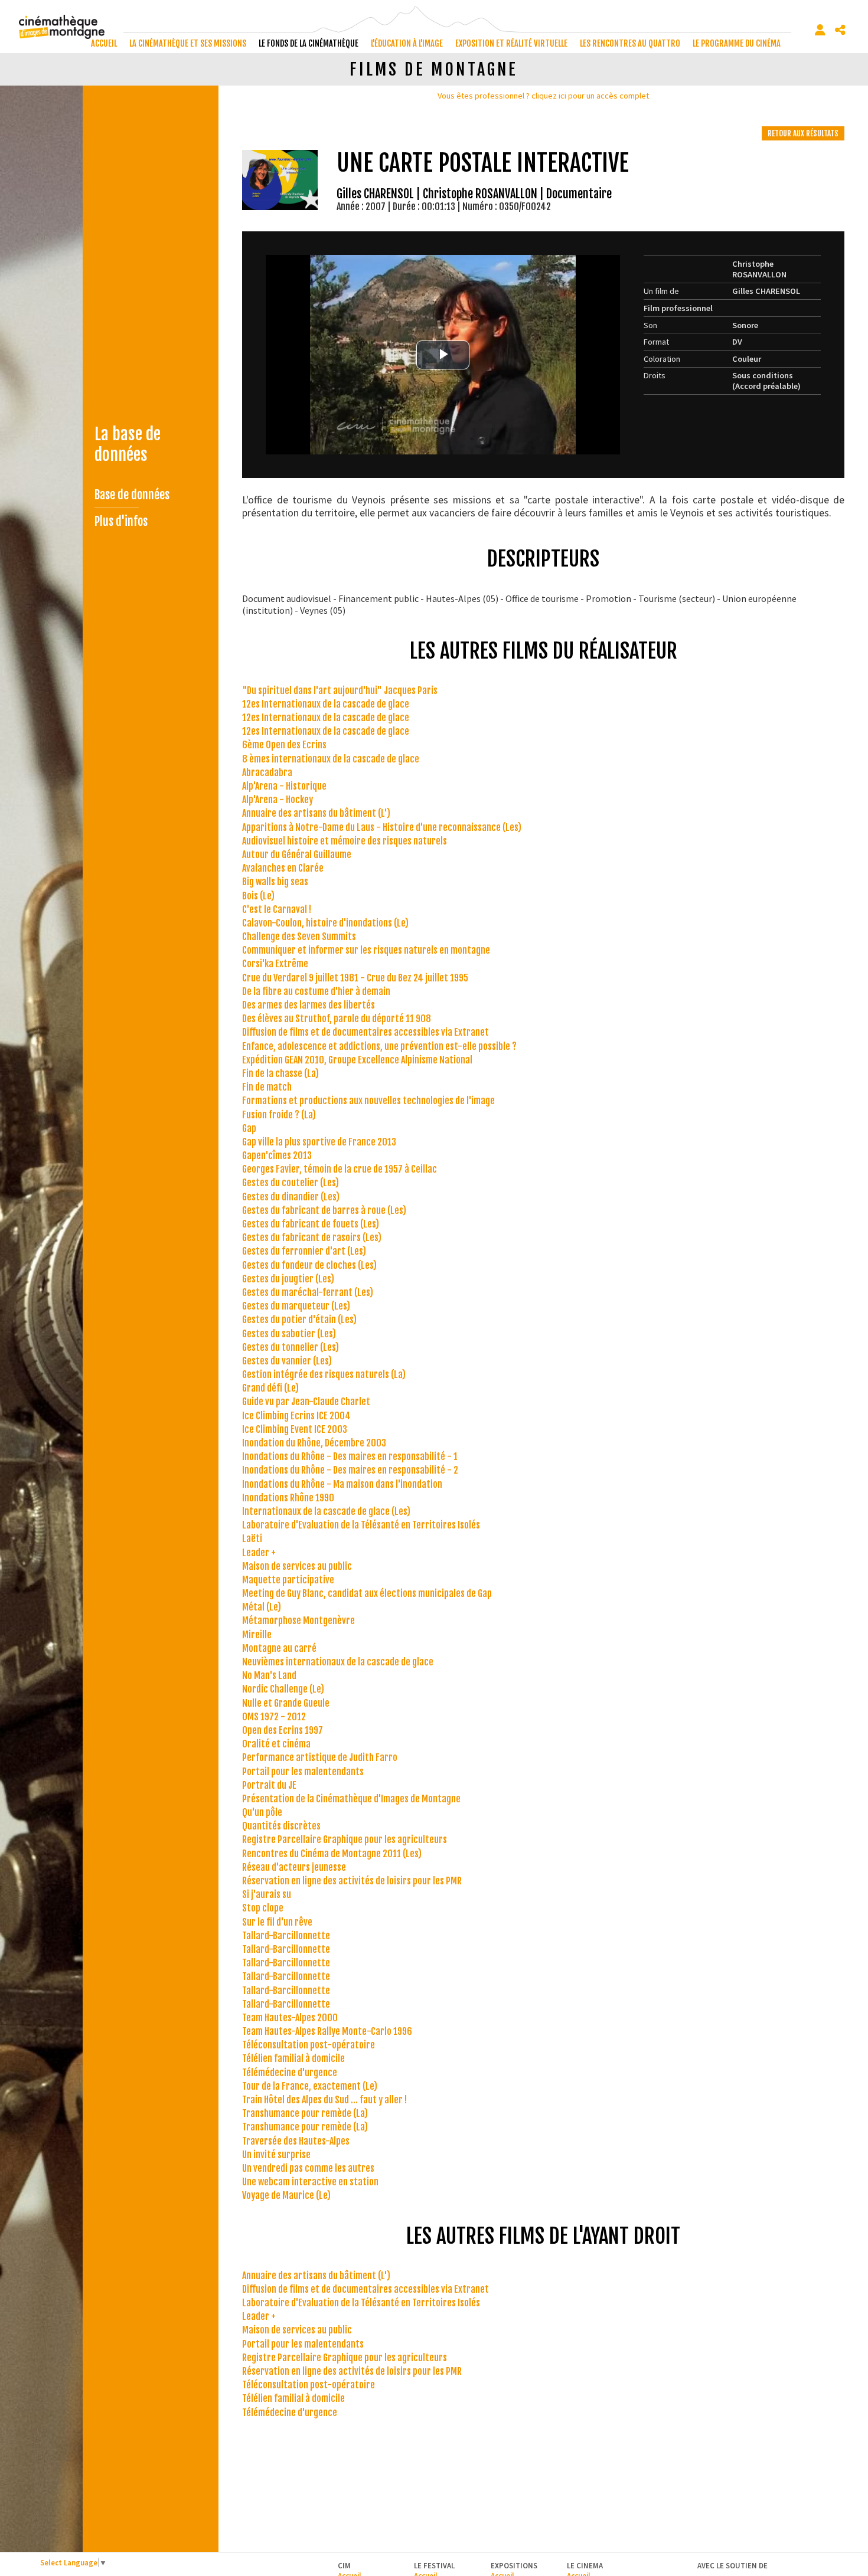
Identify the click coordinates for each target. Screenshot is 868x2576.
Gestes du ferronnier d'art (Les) (304, 1251)
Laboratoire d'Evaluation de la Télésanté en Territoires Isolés (361, 1525)
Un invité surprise (276, 2155)
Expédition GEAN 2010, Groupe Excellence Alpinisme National (357, 1060)
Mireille (257, 1635)
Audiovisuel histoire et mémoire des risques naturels (345, 841)
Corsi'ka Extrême (275, 964)
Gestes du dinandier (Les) (291, 1197)
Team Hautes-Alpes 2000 (290, 2018)
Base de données (132, 495)
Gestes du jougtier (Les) (288, 1279)
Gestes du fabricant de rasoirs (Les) (312, 1238)
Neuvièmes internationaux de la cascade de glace (338, 1662)
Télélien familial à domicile (293, 2058)
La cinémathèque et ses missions (188, 43)
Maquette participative (288, 1580)
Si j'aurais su (267, 1894)
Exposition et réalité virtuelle (511, 43)
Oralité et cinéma (276, 1744)
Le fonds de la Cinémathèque (309, 43)
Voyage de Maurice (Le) (286, 2195)
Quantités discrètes (281, 1826)
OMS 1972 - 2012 (274, 1717)
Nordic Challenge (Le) (283, 1689)
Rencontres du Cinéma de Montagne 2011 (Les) (332, 1854)
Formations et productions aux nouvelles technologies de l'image (368, 1101)
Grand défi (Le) (270, 1388)
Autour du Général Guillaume (297, 855)
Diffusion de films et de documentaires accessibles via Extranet (366, 1032)
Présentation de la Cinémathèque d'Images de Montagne (351, 1799)
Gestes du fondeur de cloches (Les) (309, 1265)
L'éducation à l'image (407, 43)
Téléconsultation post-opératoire (309, 2045)
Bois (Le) (258, 896)
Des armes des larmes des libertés (309, 1005)
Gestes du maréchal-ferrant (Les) (308, 1292)
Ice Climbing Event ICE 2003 (295, 1429)
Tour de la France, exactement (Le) (310, 2086)
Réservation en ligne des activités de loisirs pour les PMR (352, 1881)
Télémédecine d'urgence (290, 2073)
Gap (249, 1128)
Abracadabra (267, 773)
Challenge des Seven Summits (299, 937)
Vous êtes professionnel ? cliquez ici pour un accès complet (543, 96)
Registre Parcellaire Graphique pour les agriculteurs (345, 1839)
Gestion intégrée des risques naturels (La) (324, 1374)
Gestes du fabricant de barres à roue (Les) (324, 1210)
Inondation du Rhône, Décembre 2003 (314, 1443)
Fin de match (267, 1087)
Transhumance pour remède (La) (305, 2113)
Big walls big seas (275, 882)
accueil (104, 43)
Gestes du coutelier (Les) (291, 1183)
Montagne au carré (279, 1648)
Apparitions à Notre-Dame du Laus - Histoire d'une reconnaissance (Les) (382, 827)
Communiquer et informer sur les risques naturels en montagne (366, 950)
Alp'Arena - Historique (284, 786)
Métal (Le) (262, 1607)
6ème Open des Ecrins (284, 745)
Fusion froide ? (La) (279, 1115)
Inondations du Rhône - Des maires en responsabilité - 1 (350, 1456)
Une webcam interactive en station (310, 2182)
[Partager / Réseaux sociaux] (840, 30)
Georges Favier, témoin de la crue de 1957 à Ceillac (340, 1169)
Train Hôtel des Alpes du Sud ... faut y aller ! (324, 2100)
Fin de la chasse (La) (280, 1073)
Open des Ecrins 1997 (283, 1730)
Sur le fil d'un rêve (277, 1922)
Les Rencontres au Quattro (630, 43)
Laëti (252, 1539)
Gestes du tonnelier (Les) (291, 1347)
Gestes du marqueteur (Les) (296, 1306)
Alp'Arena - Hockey (278, 800)
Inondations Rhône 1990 (288, 1498)
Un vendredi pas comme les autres (308, 2168)
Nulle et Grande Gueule (286, 1703)
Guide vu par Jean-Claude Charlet (306, 1402)
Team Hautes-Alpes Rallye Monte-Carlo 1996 (327, 2031)
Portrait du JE (269, 1785)
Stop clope (263, 1908)
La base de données (128, 444)
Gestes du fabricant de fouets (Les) (311, 1224)
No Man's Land (269, 1675)
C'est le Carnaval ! (277, 909)
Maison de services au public (297, 1566)
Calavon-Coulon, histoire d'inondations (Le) (325, 923)
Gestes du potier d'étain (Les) (299, 1320)
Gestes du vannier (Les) (287, 1361)
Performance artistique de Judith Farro (320, 1757)
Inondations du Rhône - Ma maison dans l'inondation (342, 1484)
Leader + (259, 1553)
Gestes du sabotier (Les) (289, 1334)
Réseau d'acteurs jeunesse (294, 1867)
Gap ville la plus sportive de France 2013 (319, 1142)
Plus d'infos (121, 521)
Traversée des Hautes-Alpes (296, 2141)
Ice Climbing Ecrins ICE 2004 (296, 1416)
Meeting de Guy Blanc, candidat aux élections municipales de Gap (367, 1593)
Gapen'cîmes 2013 (277, 1156)
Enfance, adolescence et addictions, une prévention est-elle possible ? (379, 1046)
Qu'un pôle (262, 1812)
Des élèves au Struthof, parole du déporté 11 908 (337, 1019)
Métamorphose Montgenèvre (298, 1621)
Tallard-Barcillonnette (286, 1936)
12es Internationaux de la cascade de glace (326, 704)
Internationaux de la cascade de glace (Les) (326, 1511)
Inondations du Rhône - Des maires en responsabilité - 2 (350, 1470)
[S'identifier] (820, 30)
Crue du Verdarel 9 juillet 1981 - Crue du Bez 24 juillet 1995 (355, 978)
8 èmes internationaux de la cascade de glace (331, 759)
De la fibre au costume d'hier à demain (316, 991)
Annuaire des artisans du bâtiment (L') (316, 813)
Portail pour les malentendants (303, 1772)
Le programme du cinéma (737, 43)
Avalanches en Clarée (283, 868)
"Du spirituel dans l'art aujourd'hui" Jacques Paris (340, 690)
